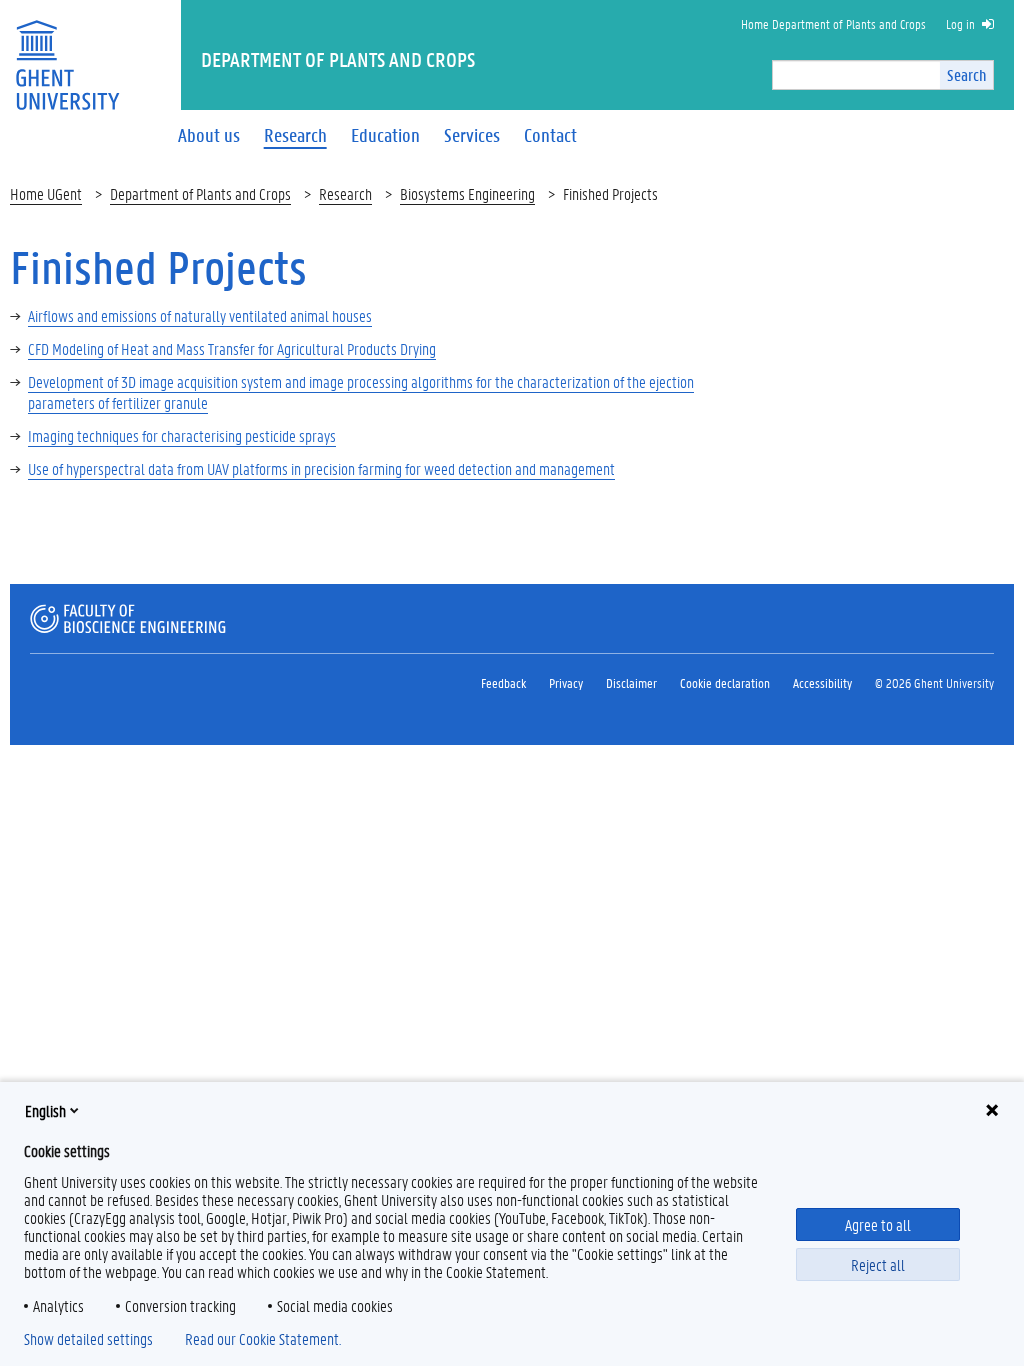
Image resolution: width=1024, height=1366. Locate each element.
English (45, 1110)
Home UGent (46, 193)
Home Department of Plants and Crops (833, 23)
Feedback (503, 682)
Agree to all (878, 1224)
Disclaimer (631, 682)
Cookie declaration (725, 682)
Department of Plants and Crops (200, 193)
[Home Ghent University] (67, 52)
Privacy (566, 682)
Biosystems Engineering (467, 193)
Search (966, 74)
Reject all (878, 1264)
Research (345, 193)
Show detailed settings (88, 1339)
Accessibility (822, 682)
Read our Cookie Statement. (263, 1339)
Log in (960, 23)
